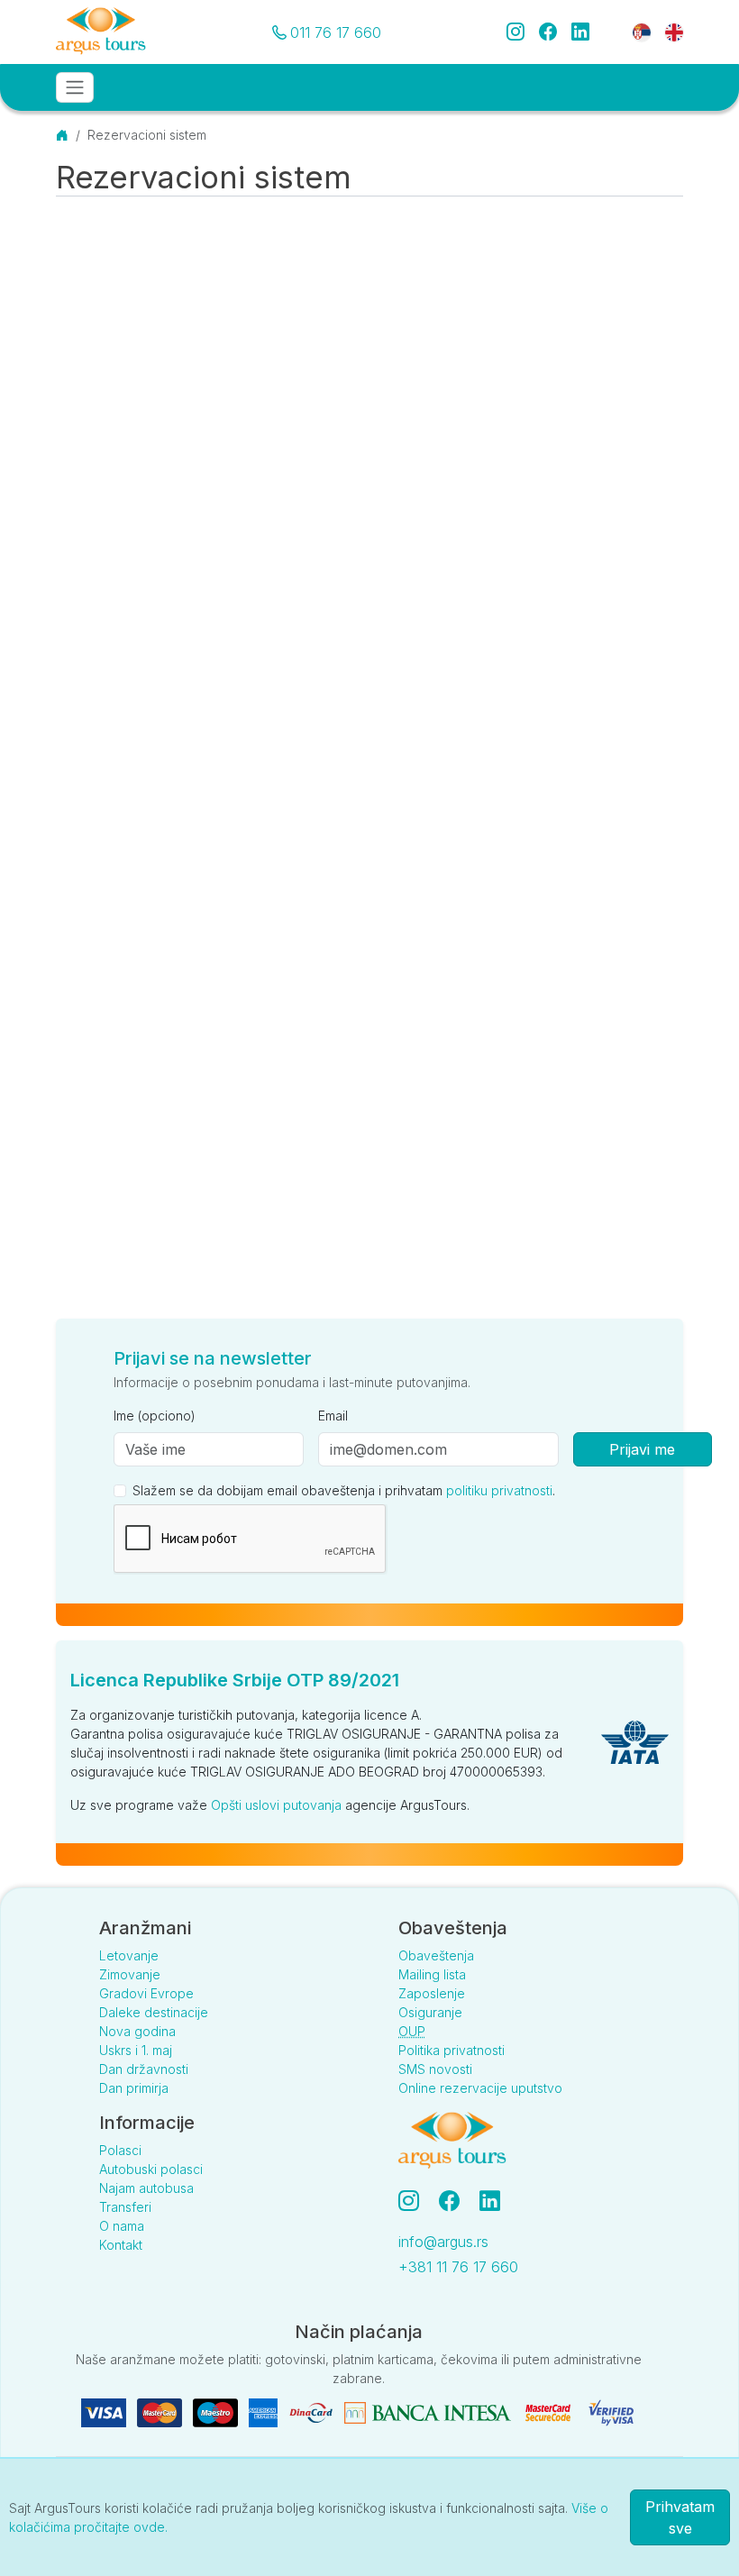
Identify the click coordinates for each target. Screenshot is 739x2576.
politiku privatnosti (499, 1490)
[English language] (667, 31)
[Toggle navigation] (75, 87)
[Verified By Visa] (611, 2412)
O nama (122, 2226)
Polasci (120, 2150)
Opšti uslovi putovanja (276, 1805)
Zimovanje (130, 1974)
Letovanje (129, 1955)
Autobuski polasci (151, 2169)
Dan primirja (134, 2088)
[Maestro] (217, 2412)
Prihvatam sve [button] (680, 2517)
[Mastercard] (161, 2412)
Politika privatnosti (452, 2050)
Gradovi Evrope (146, 1993)
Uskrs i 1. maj (136, 2050)
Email (333, 1416)
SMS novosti (435, 2069)
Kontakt (121, 2245)
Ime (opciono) (155, 1416)
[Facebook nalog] (456, 2201)
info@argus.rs (443, 2242)
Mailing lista (432, 1974)
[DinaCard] (313, 2412)
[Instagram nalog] (416, 2201)
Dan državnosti (144, 2069)
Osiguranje (430, 2012)
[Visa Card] (105, 2412)
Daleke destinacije (154, 2012)
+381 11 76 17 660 (458, 2267)
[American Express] (265, 2412)
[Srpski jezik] (642, 31)
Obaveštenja (436, 1955)
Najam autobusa (146, 2188)
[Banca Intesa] (429, 2412)
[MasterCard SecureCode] (550, 2412)
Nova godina (137, 2031)
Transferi (125, 2207)
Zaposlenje (432, 1993)
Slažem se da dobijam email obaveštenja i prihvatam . (344, 1490)
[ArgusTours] (101, 32)
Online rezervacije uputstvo (480, 2088)
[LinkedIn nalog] (492, 2201)
